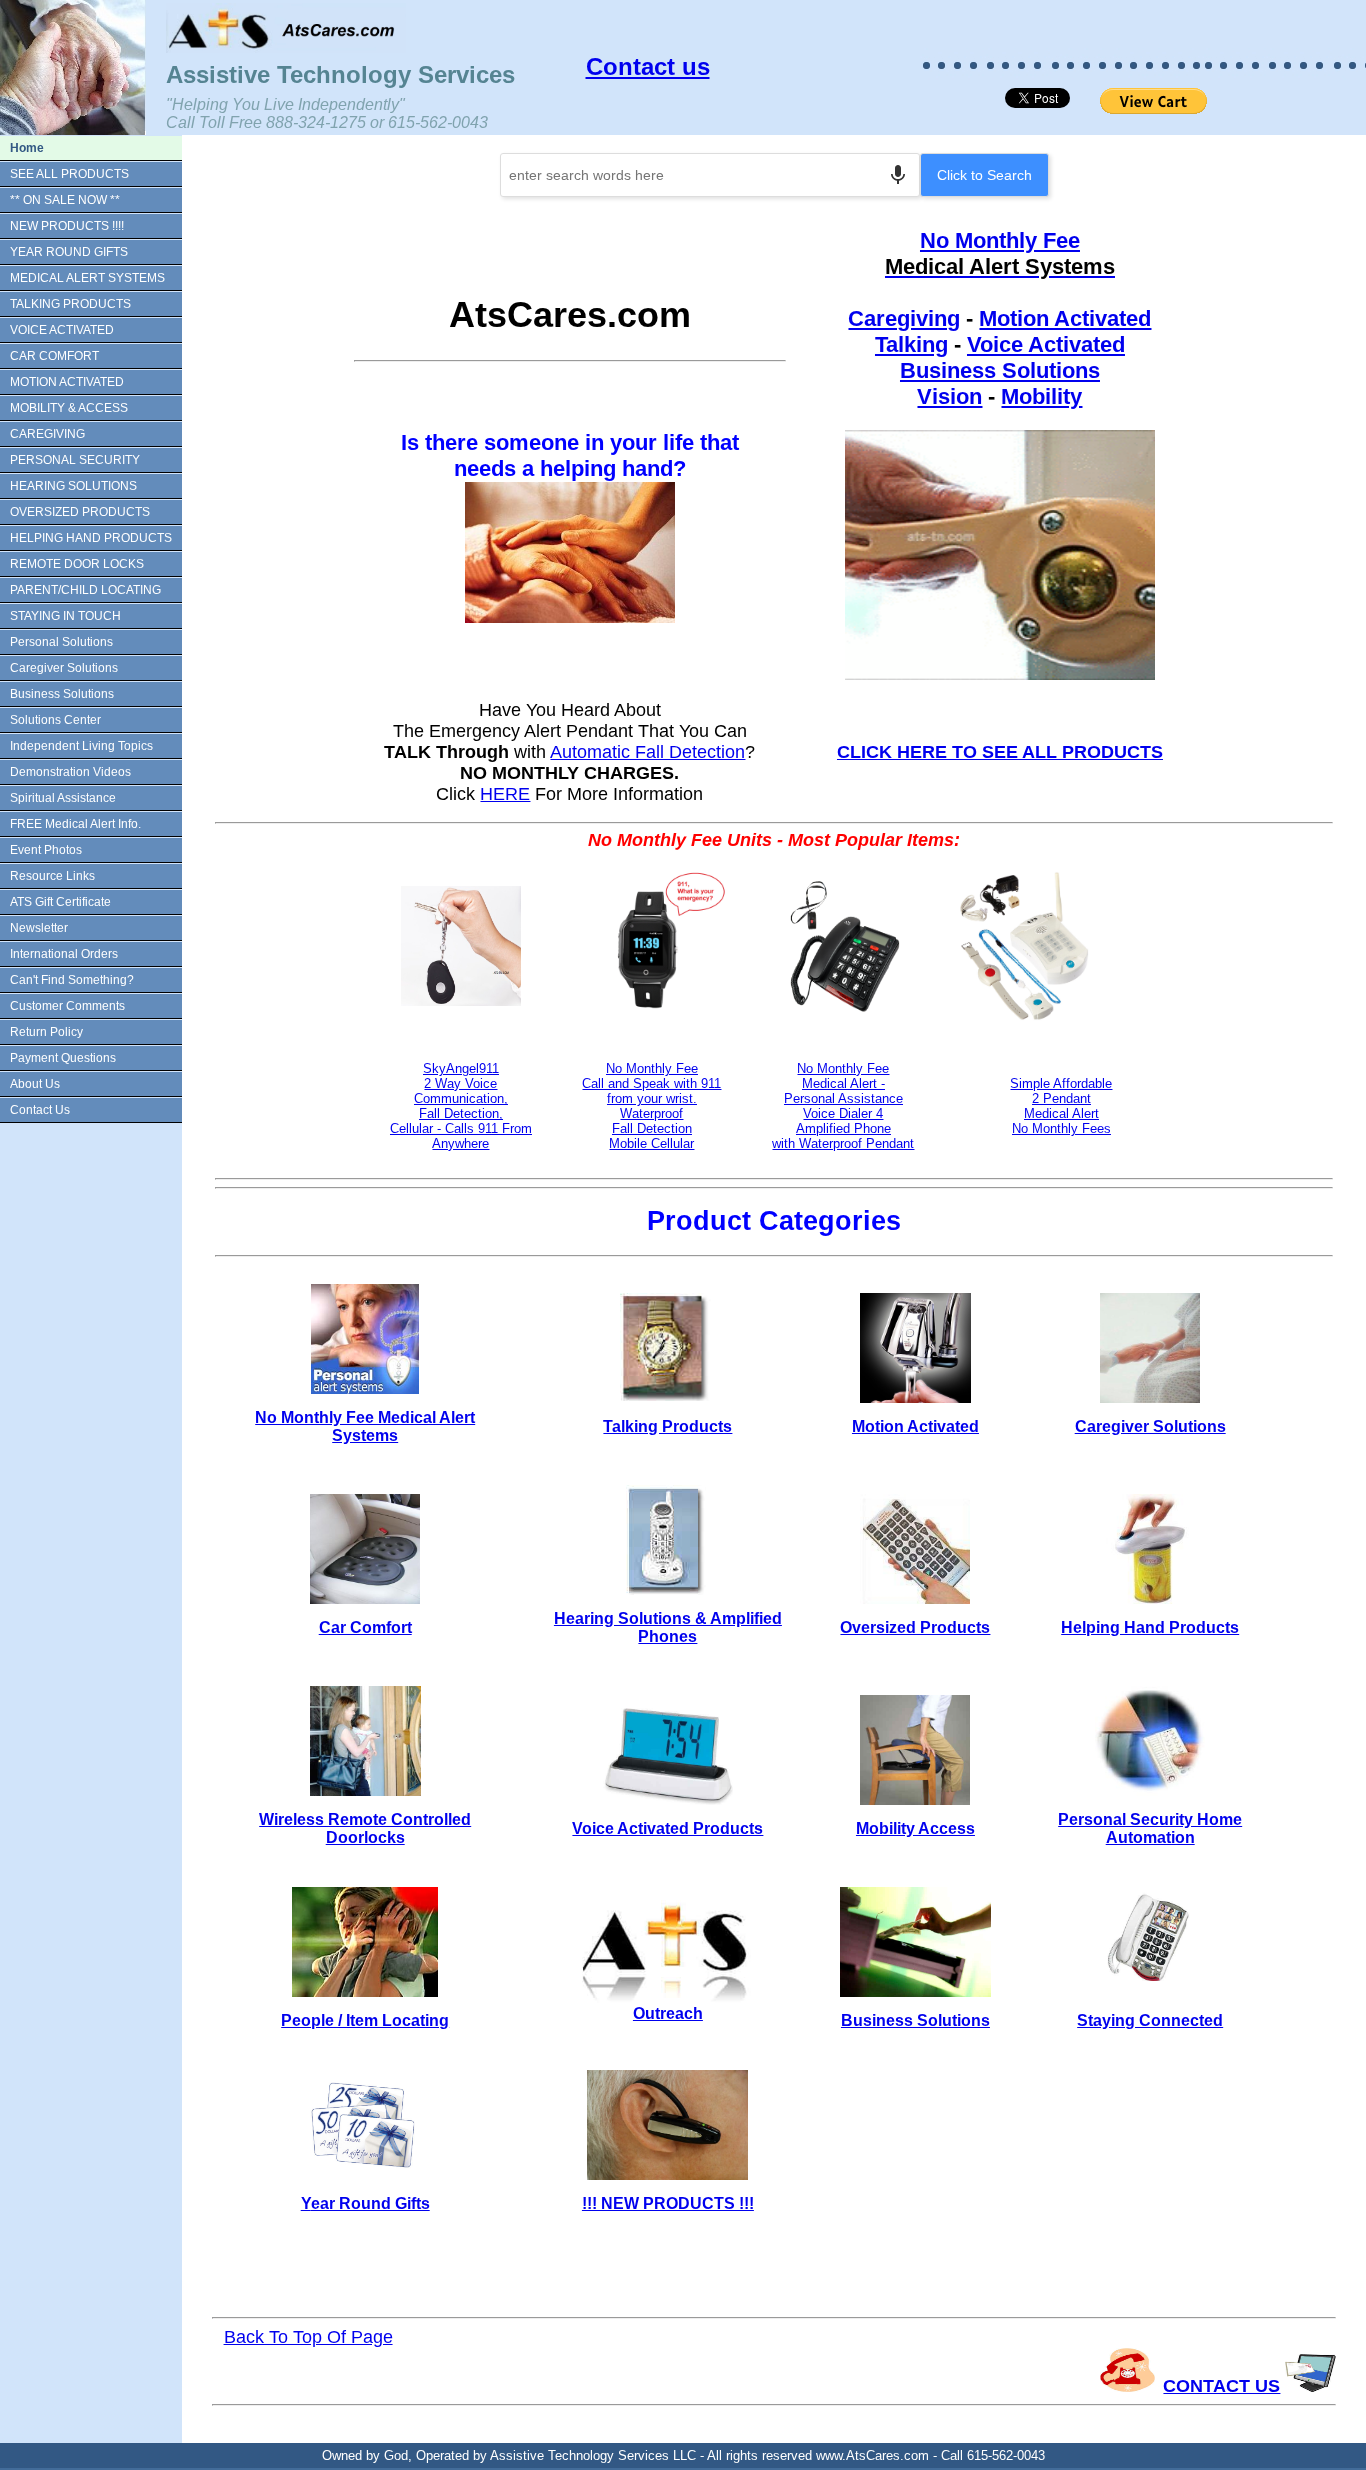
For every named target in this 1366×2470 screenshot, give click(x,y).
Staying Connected (1150, 2020)
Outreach (668, 2013)
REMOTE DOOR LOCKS (77, 564)
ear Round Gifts (370, 2203)
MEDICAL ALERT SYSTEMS (87, 278)
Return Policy (46, 1032)
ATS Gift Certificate (60, 902)
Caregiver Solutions (64, 668)
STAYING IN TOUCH (65, 616)
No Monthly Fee (1000, 240)
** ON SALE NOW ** (65, 200)
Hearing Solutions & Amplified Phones (668, 1627)
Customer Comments (67, 1006)
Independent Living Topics (81, 746)
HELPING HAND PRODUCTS (91, 538)
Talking (911, 344)
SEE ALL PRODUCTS (69, 174)
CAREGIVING (47, 434)
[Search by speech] (898, 175)
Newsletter (39, 928)
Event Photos (46, 850)
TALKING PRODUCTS (70, 304)
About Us (35, 1084)
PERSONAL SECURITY (75, 460)
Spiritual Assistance (63, 798)
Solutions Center (55, 720)
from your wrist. (652, 1098)
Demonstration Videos (70, 772)
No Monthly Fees (1061, 1128)
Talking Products (667, 1426)
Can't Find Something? (72, 980)
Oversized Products (915, 1627)
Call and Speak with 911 (651, 1083)
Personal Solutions (61, 642)
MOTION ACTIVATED (67, 382)
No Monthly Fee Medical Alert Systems (365, 1426)
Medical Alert (1061, 1113)
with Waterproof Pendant (843, 1143)
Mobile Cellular (651, 1143)
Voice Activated (1046, 344)
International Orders (64, 954)
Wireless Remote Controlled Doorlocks (365, 1828)
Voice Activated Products (667, 1828)
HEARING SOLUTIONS (73, 486)
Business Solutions (62, 694)
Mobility (1041, 396)
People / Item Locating (365, 2020)
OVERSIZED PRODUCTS (80, 512)
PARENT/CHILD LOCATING (85, 590)
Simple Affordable (1061, 1083)
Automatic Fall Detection (647, 752)
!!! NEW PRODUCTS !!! (668, 2203)
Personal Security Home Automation (1150, 1828)
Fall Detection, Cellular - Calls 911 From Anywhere (461, 1128)
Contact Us (40, 1110)
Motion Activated (1065, 318)
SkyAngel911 (461, 1068)
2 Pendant (1061, 1098)
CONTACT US (1221, 2386)
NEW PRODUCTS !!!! (67, 226)
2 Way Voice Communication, (461, 1091)
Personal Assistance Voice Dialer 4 (843, 1106)
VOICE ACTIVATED (62, 330)
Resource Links (52, 876)
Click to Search (984, 175)
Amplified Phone (843, 1128)
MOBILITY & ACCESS (69, 408)
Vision (949, 396)
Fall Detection (652, 1128)
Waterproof (651, 1113)
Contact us (648, 66)
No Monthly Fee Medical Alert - (843, 1076)
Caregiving (904, 318)
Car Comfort (365, 1627)
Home (27, 148)
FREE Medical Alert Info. (75, 824)
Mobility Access (915, 1828)
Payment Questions (63, 1058)
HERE (505, 794)
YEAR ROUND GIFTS (69, 252)
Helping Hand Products (1150, 1627)
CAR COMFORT (54, 356)
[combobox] (710, 175)
